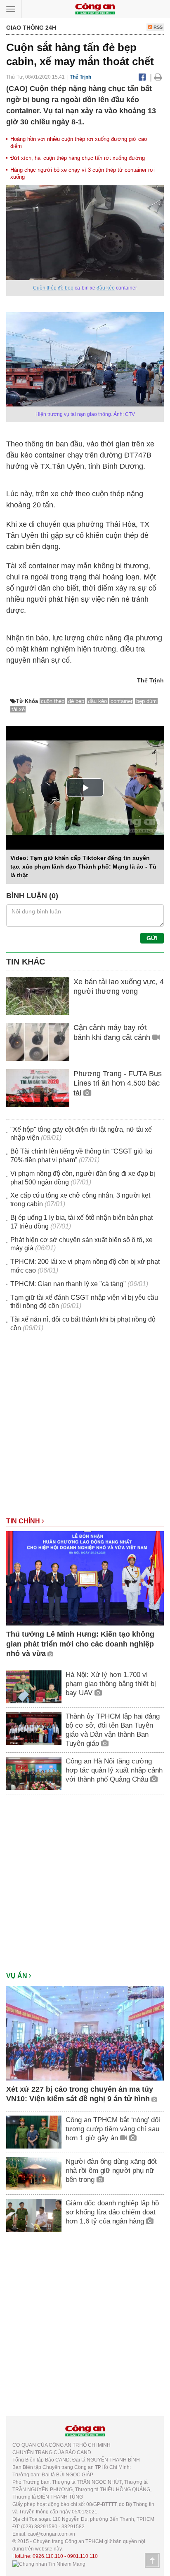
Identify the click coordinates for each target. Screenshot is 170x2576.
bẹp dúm (146, 701)
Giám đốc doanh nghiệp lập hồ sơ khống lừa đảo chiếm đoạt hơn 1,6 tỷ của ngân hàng (112, 2212)
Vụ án (18, 1976)
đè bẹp (66, 288)
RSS (157, 27)
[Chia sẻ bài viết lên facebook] (142, 77)
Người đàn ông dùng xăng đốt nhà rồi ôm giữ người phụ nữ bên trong (111, 2171)
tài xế (18, 709)
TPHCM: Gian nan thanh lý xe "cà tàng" (68, 1284)
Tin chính (24, 1521)
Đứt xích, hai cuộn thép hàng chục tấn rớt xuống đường (78, 158)
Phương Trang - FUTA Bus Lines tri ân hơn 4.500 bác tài (118, 1083)
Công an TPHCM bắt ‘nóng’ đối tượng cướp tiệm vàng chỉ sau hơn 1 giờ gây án (113, 2129)
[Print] (158, 77)
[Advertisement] (85, 1429)
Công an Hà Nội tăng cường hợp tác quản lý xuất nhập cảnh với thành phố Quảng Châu (114, 1770)
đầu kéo (106, 288)
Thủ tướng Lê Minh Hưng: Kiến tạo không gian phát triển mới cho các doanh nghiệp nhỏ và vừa (80, 1644)
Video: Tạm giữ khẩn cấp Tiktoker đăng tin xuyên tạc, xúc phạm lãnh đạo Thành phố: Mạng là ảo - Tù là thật (83, 866)
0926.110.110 (48, 2556)
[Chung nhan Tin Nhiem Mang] (49, 2564)
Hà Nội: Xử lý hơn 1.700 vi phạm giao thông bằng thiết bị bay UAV (111, 1684)
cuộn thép (53, 701)
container (122, 701)
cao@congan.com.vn (51, 2534)
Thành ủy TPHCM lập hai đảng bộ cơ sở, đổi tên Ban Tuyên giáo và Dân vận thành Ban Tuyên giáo (113, 1730)
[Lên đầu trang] (152, 2560)
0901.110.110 (83, 2556)
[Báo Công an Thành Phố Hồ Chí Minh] (95, 8)
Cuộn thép (45, 288)
